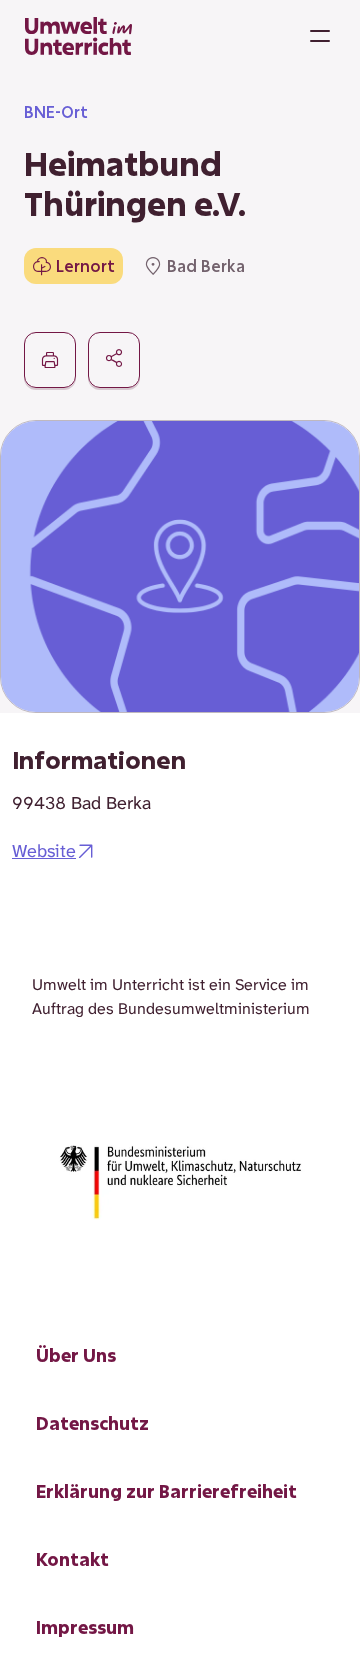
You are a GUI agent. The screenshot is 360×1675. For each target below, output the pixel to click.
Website (44, 851)
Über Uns (76, 1355)
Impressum (85, 1627)
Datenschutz (92, 1423)
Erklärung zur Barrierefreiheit (166, 1491)
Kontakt (72, 1559)
